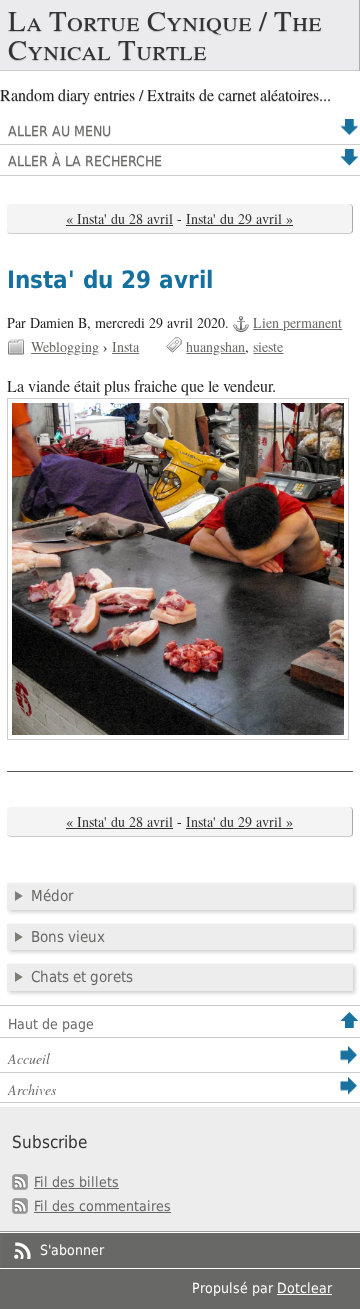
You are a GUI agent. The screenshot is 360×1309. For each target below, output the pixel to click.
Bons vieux (68, 937)
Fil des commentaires (102, 1206)
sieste (268, 346)
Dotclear (304, 1288)
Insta (125, 346)
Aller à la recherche (85, 161)
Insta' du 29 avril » (239, 218)
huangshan (215, 346)
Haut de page (51, 1024)
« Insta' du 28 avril (119, 218)
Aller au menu (59, 131)
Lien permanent (297, 322)
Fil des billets (76, 1182)
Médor (52, 896)
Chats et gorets (82, 977)
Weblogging (65, 346)
